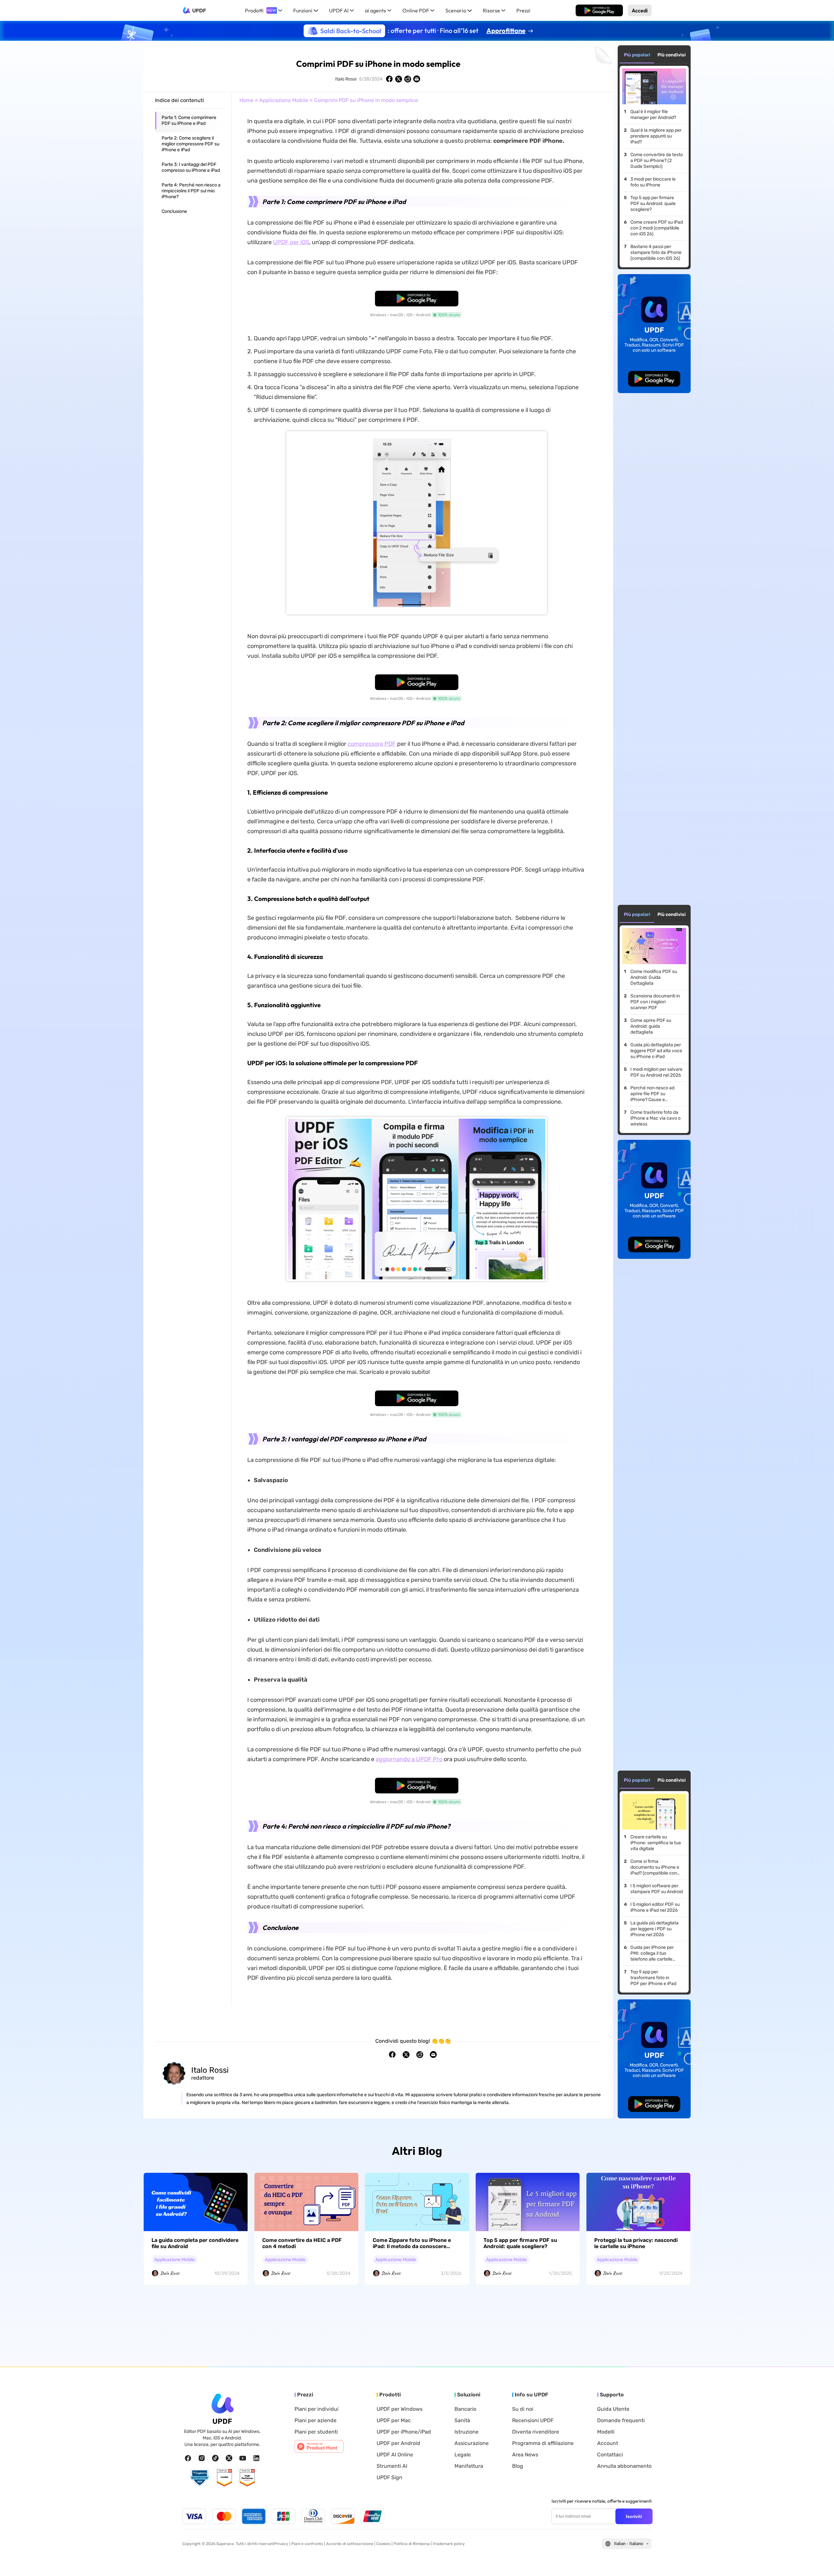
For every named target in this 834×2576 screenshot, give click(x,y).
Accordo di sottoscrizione (350, 2544)
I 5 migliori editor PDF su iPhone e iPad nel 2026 (655, 1907)
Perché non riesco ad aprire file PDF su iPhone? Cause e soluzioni (652, 1094)
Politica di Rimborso (412, 2544)
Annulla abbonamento (624, 2466)
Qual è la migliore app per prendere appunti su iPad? (656, 136)
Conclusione (174, 211)
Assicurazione (472, 2443)
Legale (463, 2455)
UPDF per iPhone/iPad (404, 2432)
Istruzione (467, 2432)
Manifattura (469, 2466)
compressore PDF (372, 744)
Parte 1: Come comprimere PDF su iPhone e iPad (189, 120)
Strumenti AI (392, 2466)
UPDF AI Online (395, 2455)
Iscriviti (634, 2516)
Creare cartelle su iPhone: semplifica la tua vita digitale (656, 1843)
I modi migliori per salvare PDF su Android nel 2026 (656, 1072)
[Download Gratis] (599, 10)
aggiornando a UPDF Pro (409, 1759)
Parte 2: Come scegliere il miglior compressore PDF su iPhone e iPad (190, 144)
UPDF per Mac (394, 2421)
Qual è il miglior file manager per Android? (653, 115)
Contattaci (610, 2455)
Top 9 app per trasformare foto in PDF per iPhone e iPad (653, 1978)
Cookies (383, 2544)
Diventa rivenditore (536, 2432)
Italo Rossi (346, 79)
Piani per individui (316, 2409)
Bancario (465, 2409)
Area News (525, 2455)
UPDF (199, 10)
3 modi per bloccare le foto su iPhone (653, 182)
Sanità (462, 2421)
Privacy (281, 2544)
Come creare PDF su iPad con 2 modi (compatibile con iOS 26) (657, 228)
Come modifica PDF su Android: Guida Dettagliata (654, 977)
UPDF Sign (389, 2478)
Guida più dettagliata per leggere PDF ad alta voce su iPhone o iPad (656, 1051)
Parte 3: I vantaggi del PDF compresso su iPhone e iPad (191, 167)
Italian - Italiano (629, 2544)
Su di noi (523, 2409)
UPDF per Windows (400, 2409)
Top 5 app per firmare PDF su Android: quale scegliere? (653, 204)
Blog (518, 2466)
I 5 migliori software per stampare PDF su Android (657, 1889)
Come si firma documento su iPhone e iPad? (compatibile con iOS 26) (655, 1867)
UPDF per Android (398, 2443)
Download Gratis (599, 10)
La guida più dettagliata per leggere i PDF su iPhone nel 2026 (654, 1929)
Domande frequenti (621, 2421)
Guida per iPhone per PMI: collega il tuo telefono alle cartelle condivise (652, 1953)
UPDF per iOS (291, 242)
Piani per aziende (316, 2421)
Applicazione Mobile (284, 100)
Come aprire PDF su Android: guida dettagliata (651, 1026)
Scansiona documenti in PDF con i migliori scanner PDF (655, 1002)
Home (246, 100)
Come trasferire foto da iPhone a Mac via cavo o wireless (655, 1118)
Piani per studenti (316, 2432)
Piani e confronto (307, 2544)
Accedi (640, 10)
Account (608, 2443)
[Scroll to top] (819, 2561)
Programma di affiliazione (543, 2443)
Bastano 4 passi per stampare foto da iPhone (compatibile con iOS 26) (656, 252)
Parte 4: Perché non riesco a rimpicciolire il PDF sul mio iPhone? (191, 191)
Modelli (606, 2432)
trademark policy (449, 2544)
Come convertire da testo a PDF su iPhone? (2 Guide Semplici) (657, 161)
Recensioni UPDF (533, 2421)
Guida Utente (613, 2409)
